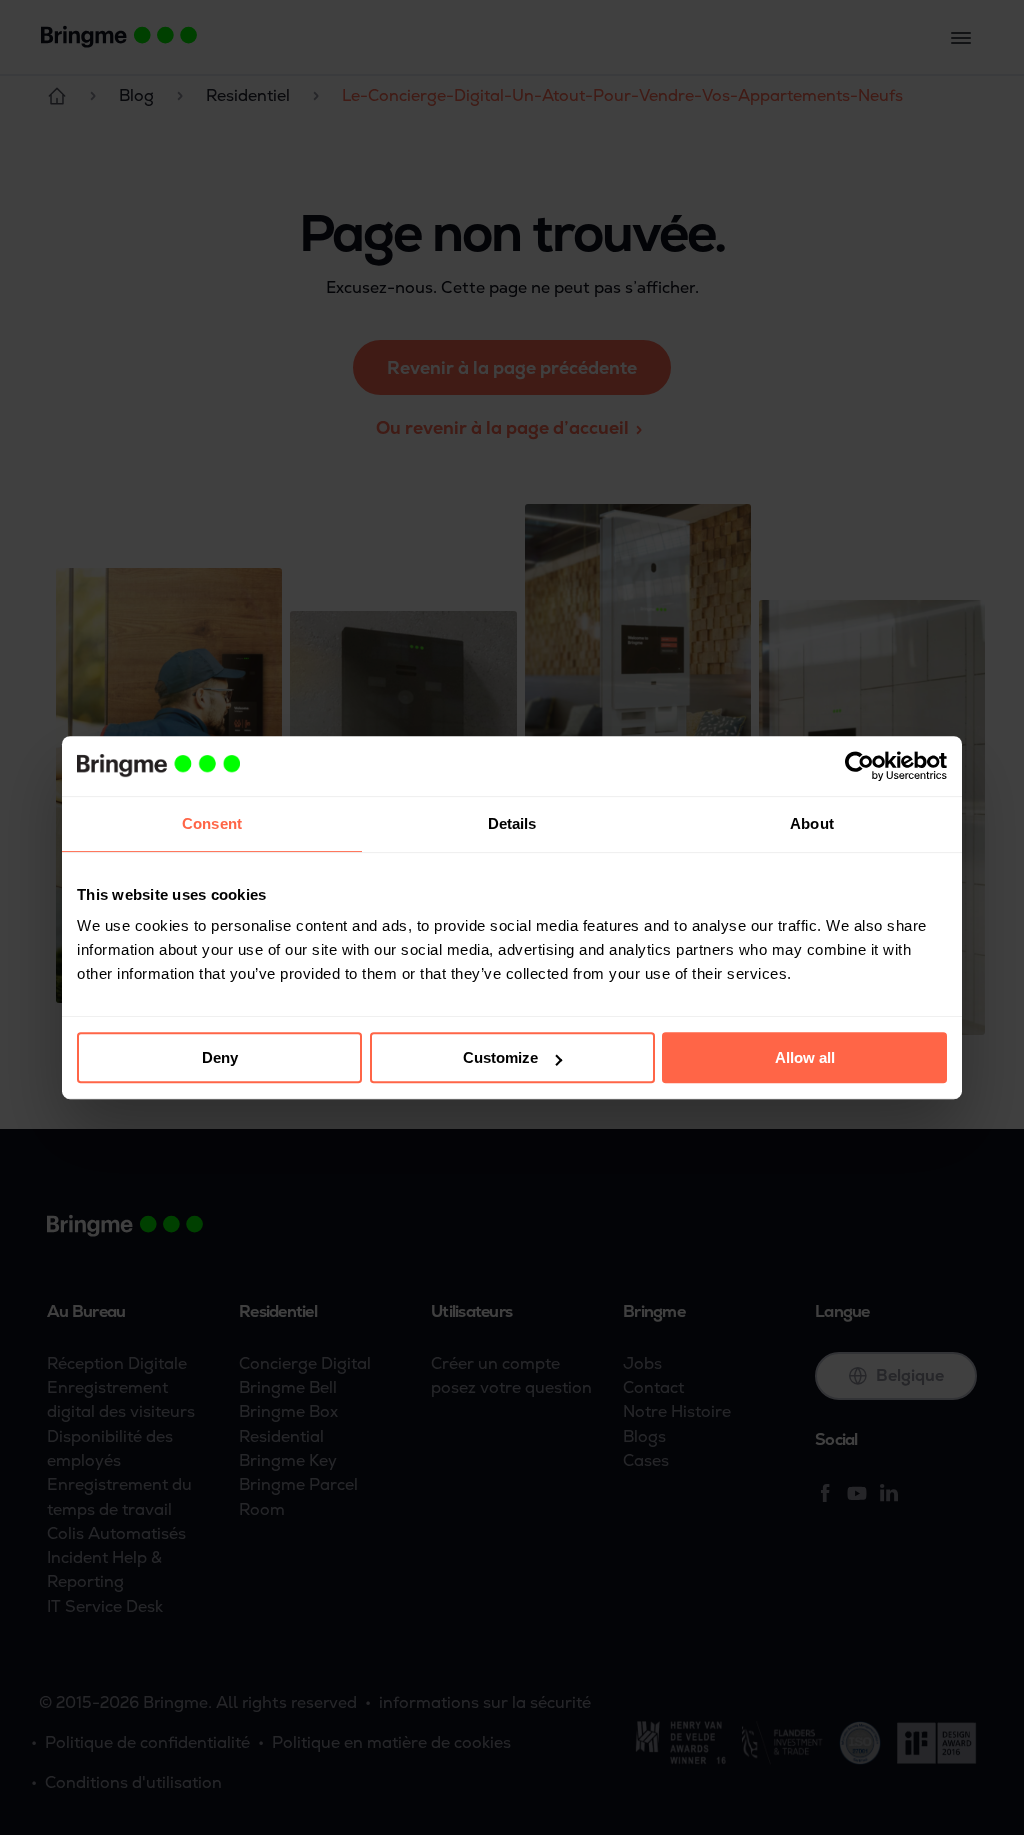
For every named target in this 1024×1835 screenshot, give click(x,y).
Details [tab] (512, 823)
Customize (500, 1057)
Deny (220, 1057)
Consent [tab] (212, 823)
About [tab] (812, 823)
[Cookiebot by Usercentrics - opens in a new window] (859, 766)
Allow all (805, 1057)
